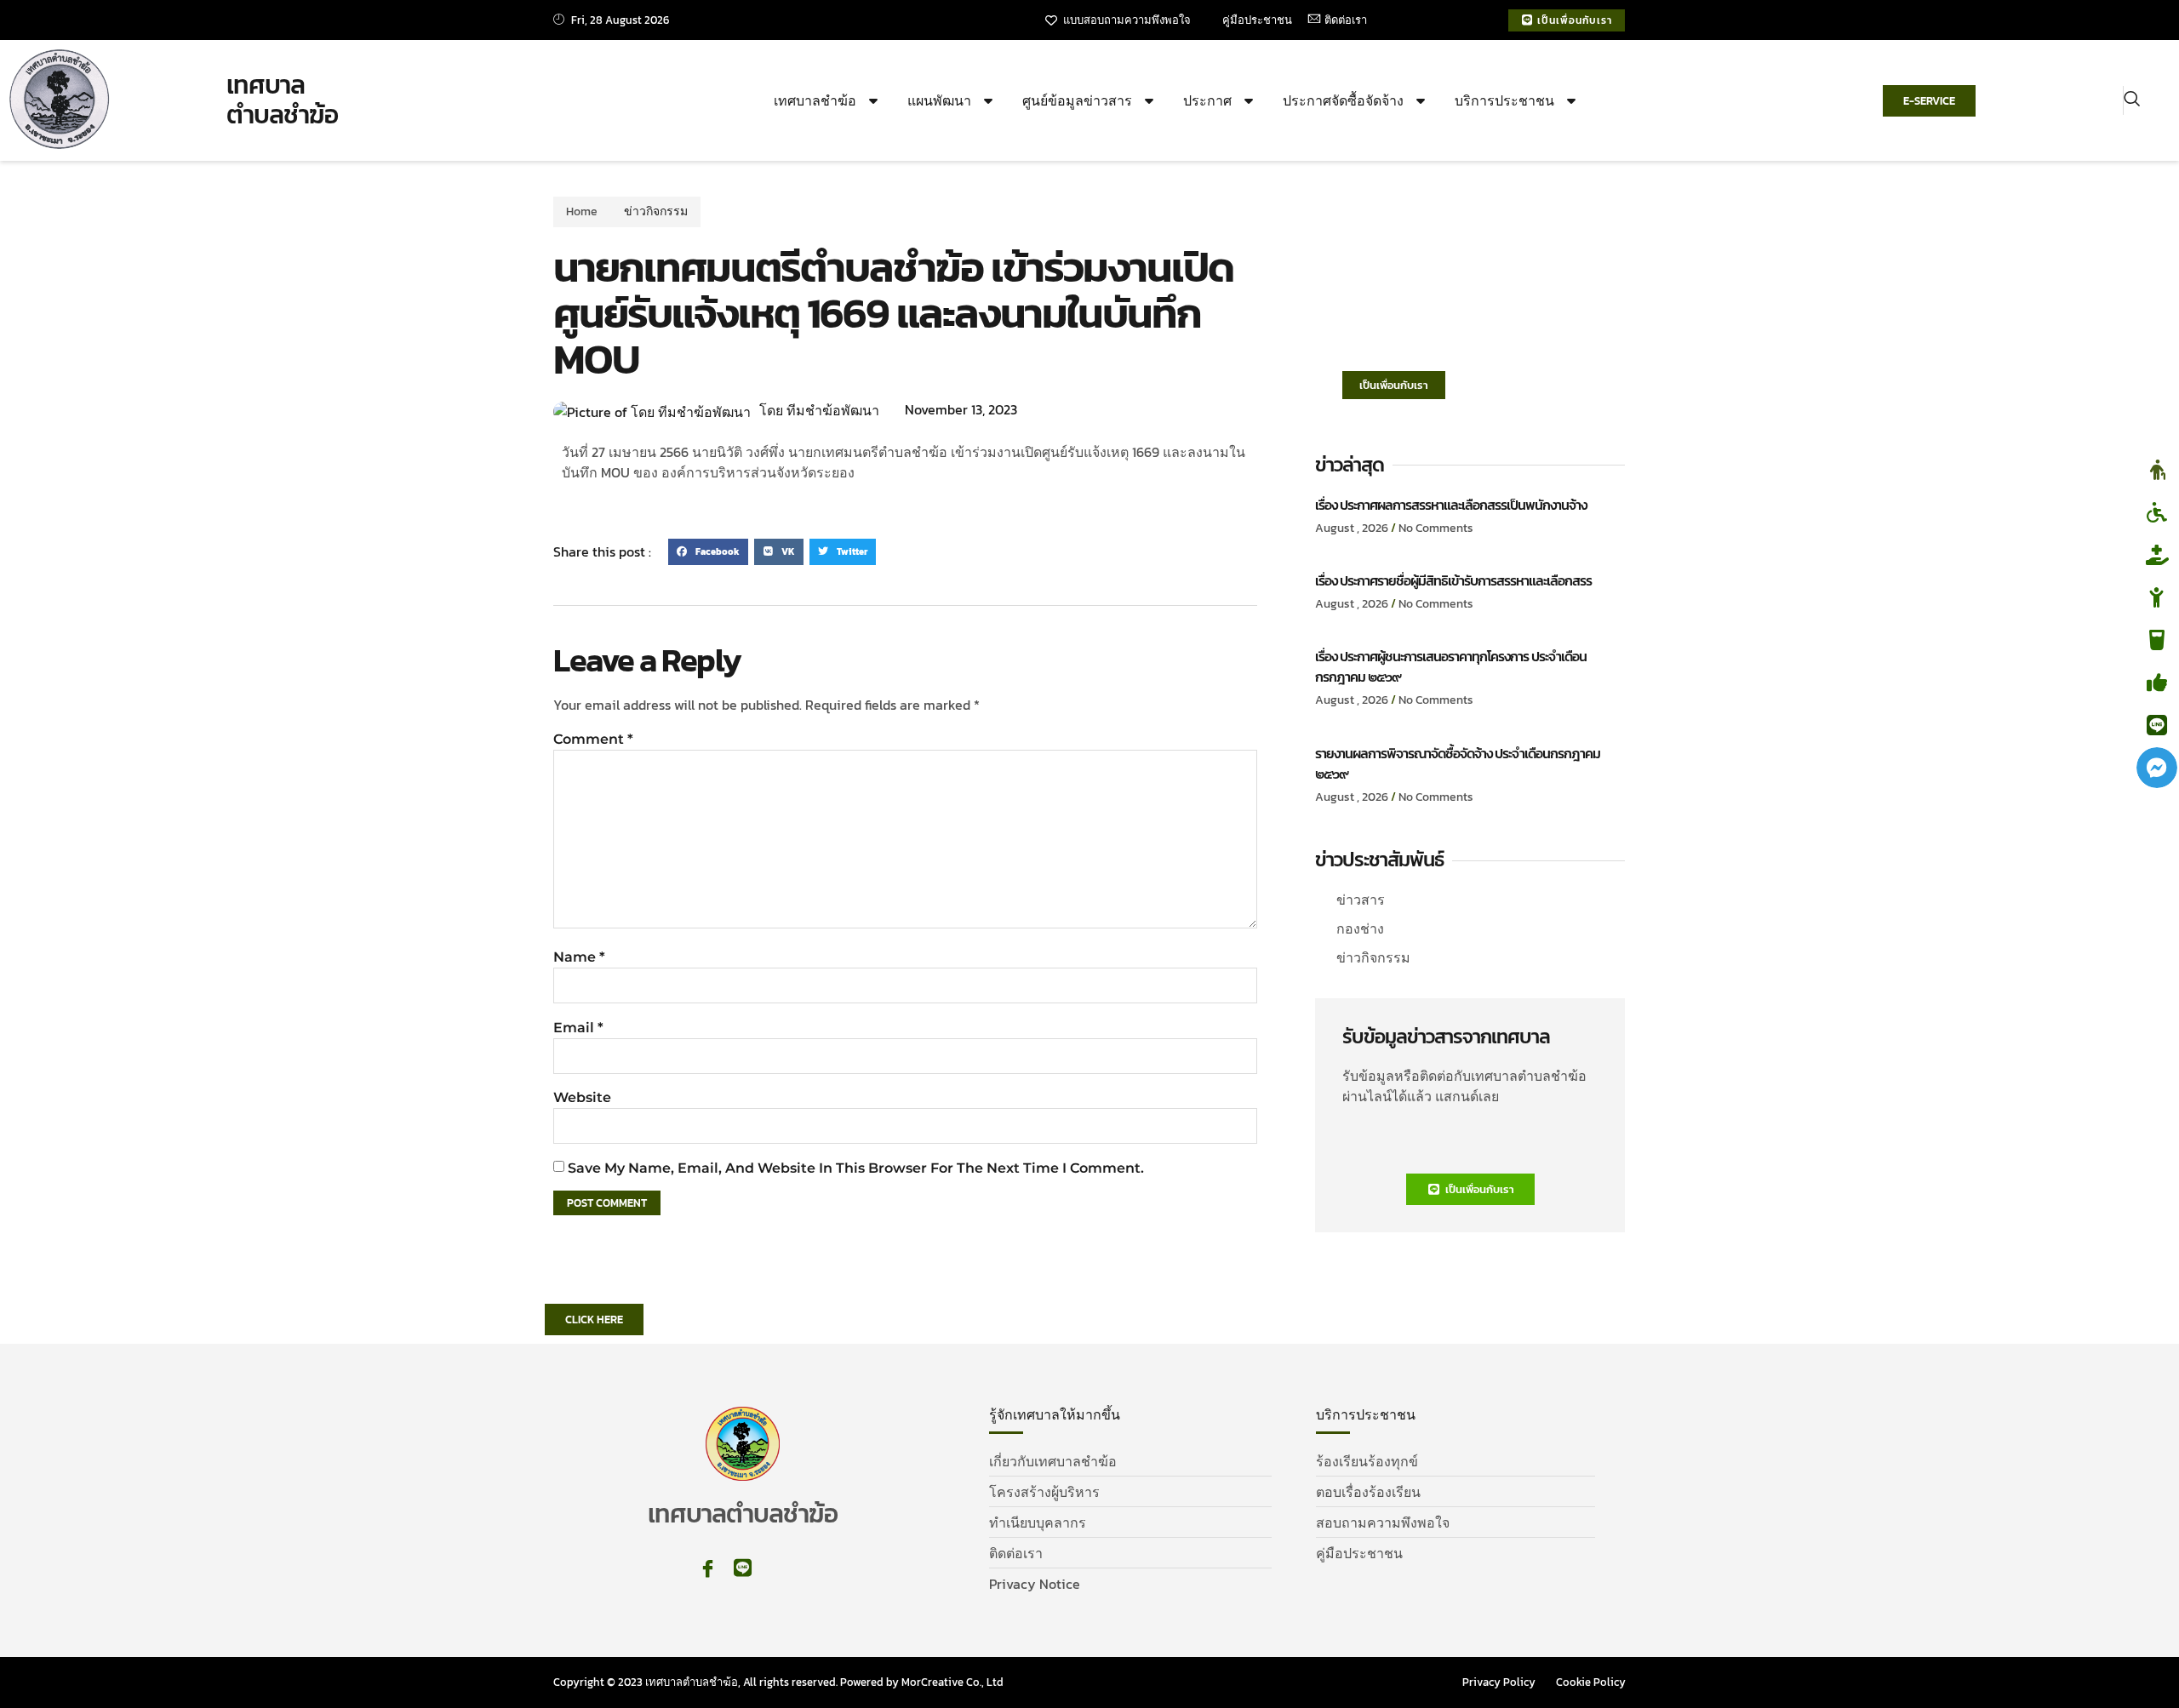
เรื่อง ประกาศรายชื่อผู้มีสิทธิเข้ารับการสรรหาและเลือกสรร (1453, 580)
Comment (593, 739)
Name (579, 957)
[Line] (743, 1568)
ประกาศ (1207, 100)
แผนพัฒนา (939, 100)
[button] (2132, 100)
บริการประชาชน (1504, 100)
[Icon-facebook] (708, 1568)
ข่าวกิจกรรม (656, 211)
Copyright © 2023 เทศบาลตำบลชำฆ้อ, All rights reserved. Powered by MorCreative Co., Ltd (778, 1682)
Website (582, 1097)
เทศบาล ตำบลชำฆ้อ (282, 100)
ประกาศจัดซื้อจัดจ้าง (1343, 100)
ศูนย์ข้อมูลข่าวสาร (1077, 100)
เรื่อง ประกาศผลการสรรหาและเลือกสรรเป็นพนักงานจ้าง (1451, 505)
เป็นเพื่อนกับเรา (1394, 385)
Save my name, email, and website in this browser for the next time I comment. (856, 1168)
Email (578, 1028)
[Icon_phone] (778, 1568)
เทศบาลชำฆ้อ (815, 100)
